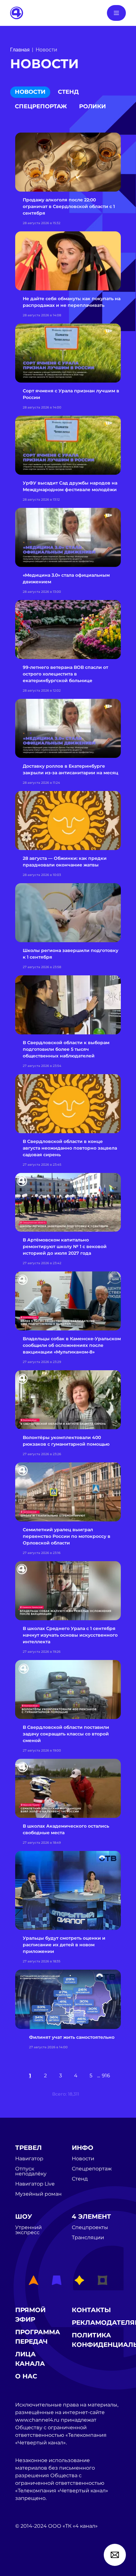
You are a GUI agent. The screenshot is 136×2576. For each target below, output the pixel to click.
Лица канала (30, 2359)
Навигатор (29, 2159)
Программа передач (38, 2337)
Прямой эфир (30, 2315)
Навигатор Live (35, 2184)
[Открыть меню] (116, 13)
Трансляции (88, 2238)
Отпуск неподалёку (31, 2171)
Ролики (93, 106)
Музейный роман (38, 2194)
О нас (26, 2376)
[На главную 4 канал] (17, 12)
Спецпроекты (90, 2228)
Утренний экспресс (28, 2230)
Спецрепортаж (41, 106)
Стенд (68, 92)
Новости (30, 92)
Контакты (91, 2310)
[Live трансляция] (29, 2562)
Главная (20, 50)
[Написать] (115, 2555)
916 (106, 2076)
